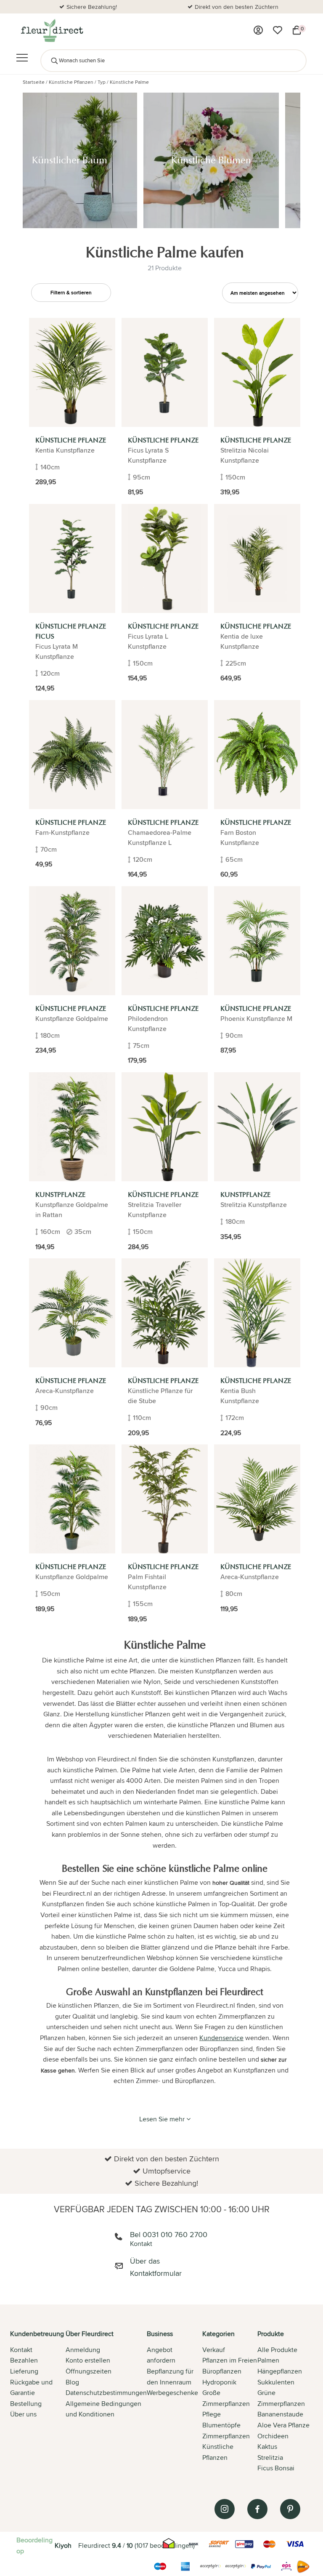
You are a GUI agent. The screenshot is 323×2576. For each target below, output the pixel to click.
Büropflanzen (222, 2371)
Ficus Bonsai (276, 2468)
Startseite (34, 82)
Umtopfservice (237, 7)
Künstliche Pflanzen (71, 82)
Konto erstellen (88, 2360)
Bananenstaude (280, 2414)
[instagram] (225, 2509)
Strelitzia (270, 2457)
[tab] (38, 2402)
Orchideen (273, 2436)
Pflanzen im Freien (230, 2360)
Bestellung (26, 2404)
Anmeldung (83, 2350)
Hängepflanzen (280, 2371)
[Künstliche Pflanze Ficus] (72, 558)
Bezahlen (24, 2360)
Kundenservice (221, 2038)
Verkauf (214, 2350)
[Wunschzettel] (278, 30)
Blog (72, 2382)
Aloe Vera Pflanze (283, 2425)
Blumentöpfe (221, 2425)
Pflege (212, 2414)
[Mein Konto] (258, 30)
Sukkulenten (276, 2382)
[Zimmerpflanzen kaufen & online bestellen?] (52, 30)
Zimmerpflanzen (226, 2436)
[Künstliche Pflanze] (72, 372)
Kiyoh (63, 2545)
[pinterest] (290, 2509)
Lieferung (24, 2371)
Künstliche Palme (129, 82)
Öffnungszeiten (89, 2371)
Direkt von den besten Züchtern (92, 7)
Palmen (268, 2360)
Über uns (23, 2414)
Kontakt (21, 2350)
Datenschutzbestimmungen (106, 2393)
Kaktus (267, 2447)
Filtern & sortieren (71, 292)
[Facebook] (257, 2509)
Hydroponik (219, 2382)
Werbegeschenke (172, 2393)
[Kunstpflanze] (72, 1127)
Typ (102, 82)
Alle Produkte (277, 2350)
